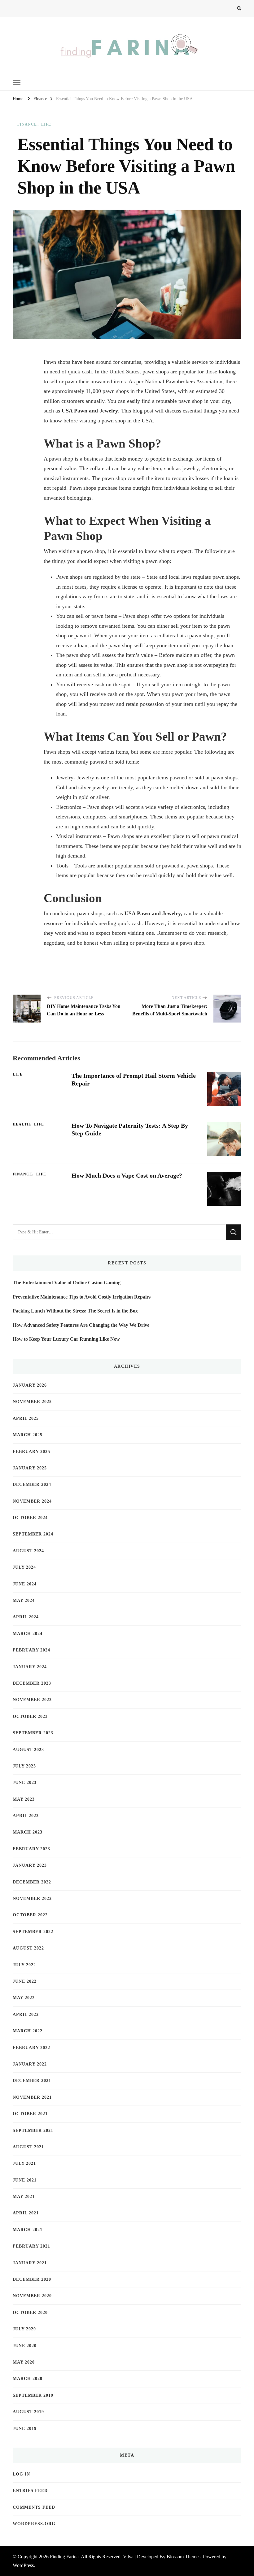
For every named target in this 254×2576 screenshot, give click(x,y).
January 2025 (30, 1468)
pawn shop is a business (76, 459)
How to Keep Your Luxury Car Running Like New (66, 1339)
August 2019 (28, 2412)
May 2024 (24, 1600)
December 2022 (32, 1882)
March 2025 (28, 1435)
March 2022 (28, 2031)
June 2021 (25, 2180)
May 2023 (24, 1799)
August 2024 (28, 1551)
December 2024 (32, 1484)
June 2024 (25, 1584)
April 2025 (26, 1418)
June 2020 (25, 2346)
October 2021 (30, 2114)
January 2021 (30, 2263)
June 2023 (25, 1783)
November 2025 (32, 1402)
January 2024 (30, 1667)
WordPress (23, 2565)
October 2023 (30, 1716)
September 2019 (33, 2395)
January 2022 (30, 2064)
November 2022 (32, 1899)
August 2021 (28, 2147)
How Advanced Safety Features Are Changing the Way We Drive (81, 1325)
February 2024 (31, 1650)
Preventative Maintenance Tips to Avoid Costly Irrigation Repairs (82, 1297)
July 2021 (24, 2163)
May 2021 (24, 2197)
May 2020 (24, 2362)
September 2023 (33, 1733)
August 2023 (28, 1750)
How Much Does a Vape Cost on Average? (127, 1175)
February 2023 (31, 1849)
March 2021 (28, 2230)
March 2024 (28, 1634)
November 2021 (32, 2097)
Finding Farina (64, 2557)
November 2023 (32, 1700)
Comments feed (34, 2507)
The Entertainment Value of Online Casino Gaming (67, 1283)
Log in (21, 2474)
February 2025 (31, 1452)
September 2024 (33, 1534)
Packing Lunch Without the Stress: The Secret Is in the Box (75, 1311)
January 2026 (30, 1385)
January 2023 (30, 1865)
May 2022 (24, 1998)
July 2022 (24, 1965)
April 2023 (26, 1816)
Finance (27, 124)
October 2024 (30, 1518)
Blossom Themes (184, 2557)
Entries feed (30, 2491)
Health (21, 1124)
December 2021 (32, 2081)
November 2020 (32, 2296)
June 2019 (25, 2429)
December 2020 (32, 2279)
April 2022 (26, 2014)
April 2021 (26, 2213)
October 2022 (30, 1915)
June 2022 (25, 1981)
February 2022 (31, 2048)
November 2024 (32, 1501)
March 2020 (28, 2379)
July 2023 (24, 1766)
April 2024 (26, 1617)
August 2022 (28, 1948)
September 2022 (33, 1932)
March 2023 (28, 1832)
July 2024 (24, 1567)
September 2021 (33, 2130)
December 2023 (32, 1683)
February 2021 (31, 2246)
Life (46, 124)
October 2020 (30, 2313)
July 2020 (24, 2329)
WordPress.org (34, 2524)
